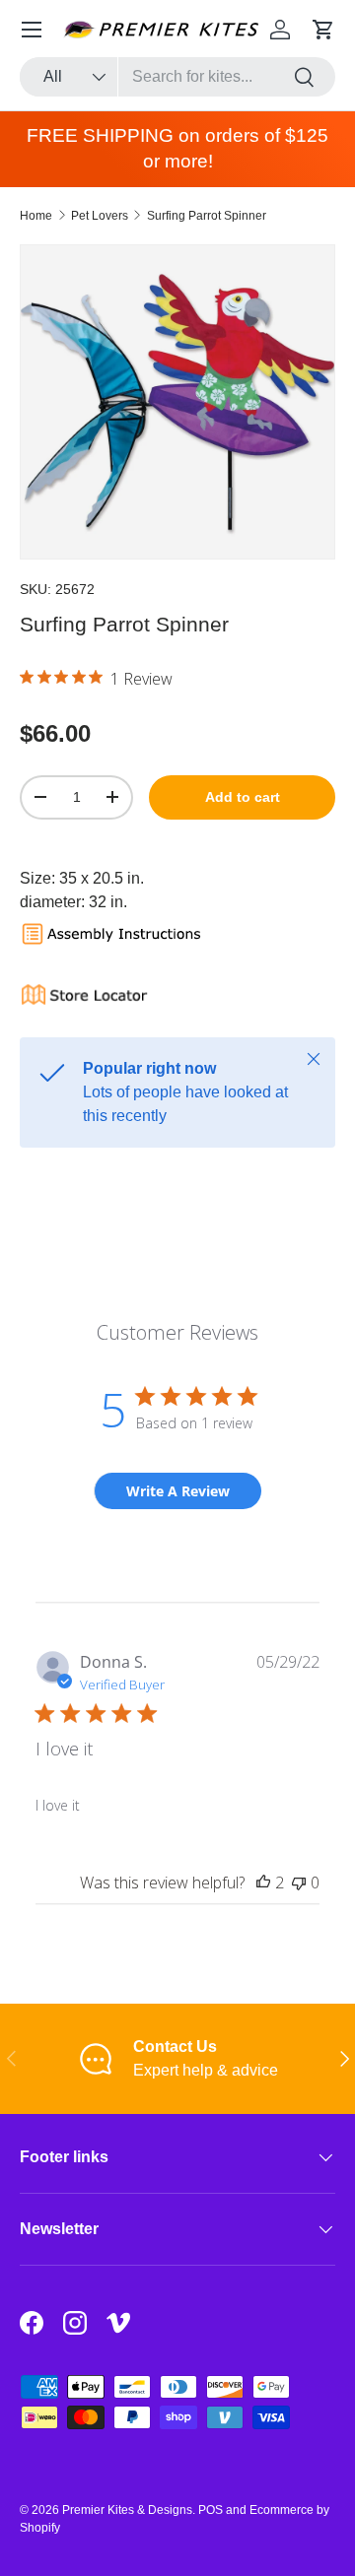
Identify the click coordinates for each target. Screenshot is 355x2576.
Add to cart (243, 797)
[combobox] (177, 77)
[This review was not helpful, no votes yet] (299, 1882)
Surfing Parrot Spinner (207, 216)
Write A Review (178, 1491)
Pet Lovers (100, 216)
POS (211, 2510)
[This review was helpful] (263, 1882)
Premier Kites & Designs (127, 2510)
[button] (323, 30)
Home (36, 216)
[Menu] (32, 30)
